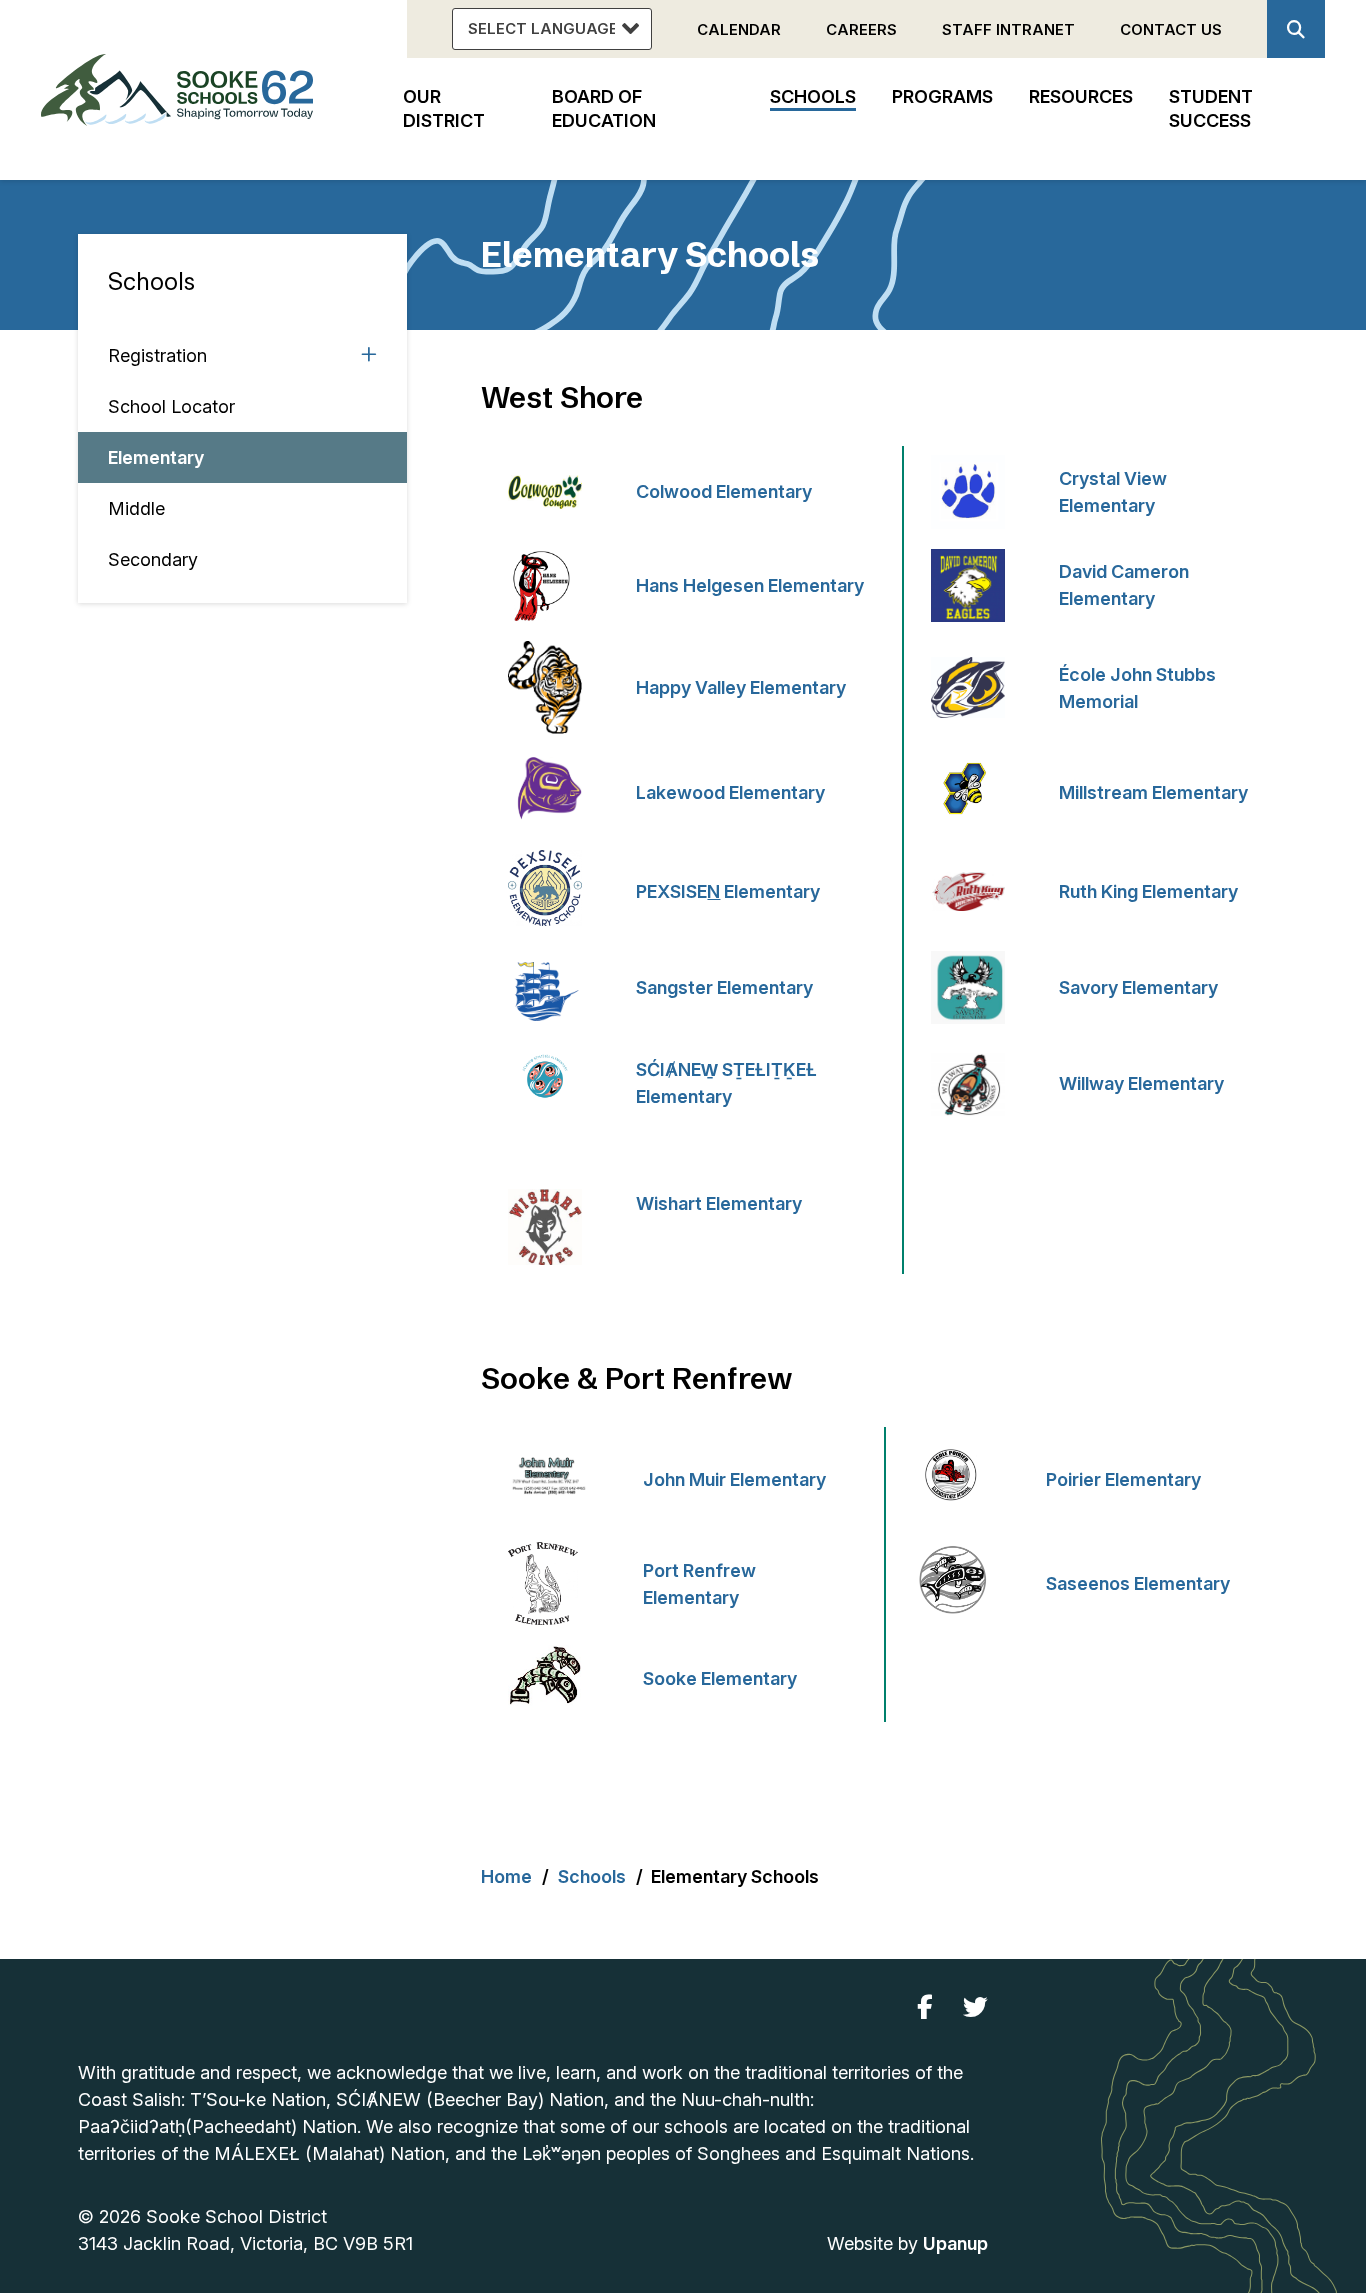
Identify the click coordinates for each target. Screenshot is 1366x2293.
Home (506, 1876)
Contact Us (1171, 30)
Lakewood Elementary (732, 792)
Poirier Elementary (1125, 1479)
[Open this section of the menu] (369, 355)
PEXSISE (728, 891)
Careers (861, 30)
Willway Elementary (1141, 1083)
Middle (136, 508)
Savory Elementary (1138, 987)
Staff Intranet (1008, 30)
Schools (151, 281)
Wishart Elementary (721, 1203)
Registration (157, 355)
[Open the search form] (1296, 29)
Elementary (156, 457)
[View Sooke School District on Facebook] (925, 2007)
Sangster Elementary (724, 987)
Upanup (955, 2243)
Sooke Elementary (720, 1678)
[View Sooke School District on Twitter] (975, 2007)
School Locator (171, 406)
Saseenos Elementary (1138, 1583)
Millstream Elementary (1153, 792)
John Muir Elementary (736, 1479)
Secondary (153, 559)
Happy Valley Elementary (743, 687)
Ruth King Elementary (1148, 891)
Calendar (739, 30)
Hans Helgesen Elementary (750, 585)
